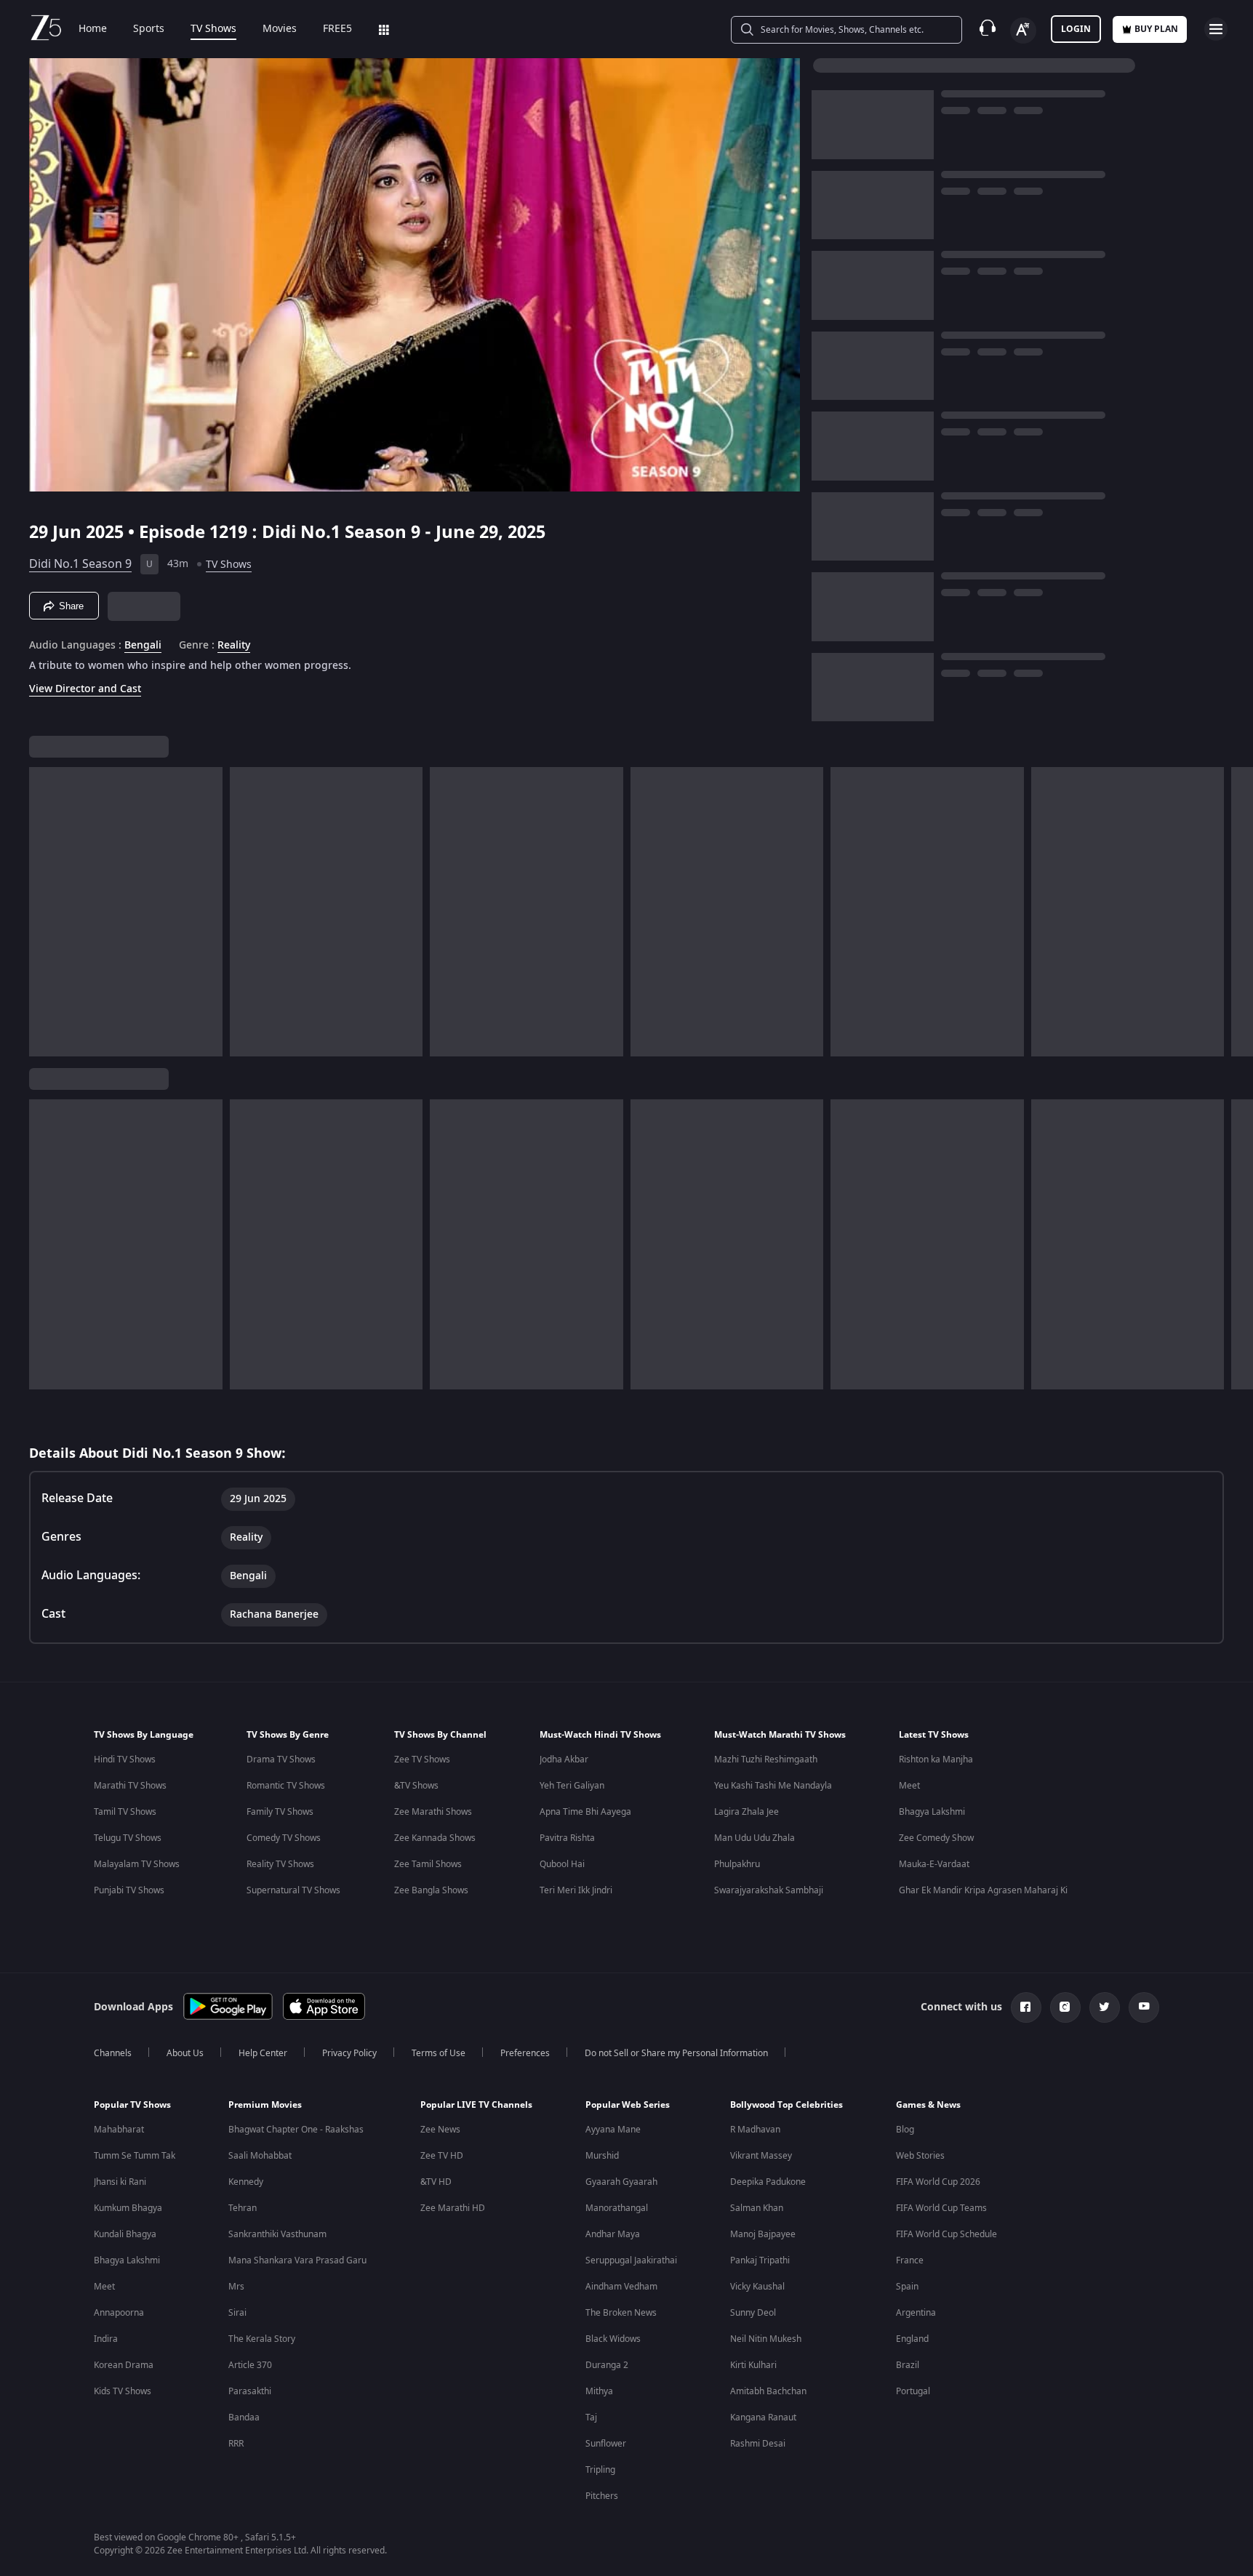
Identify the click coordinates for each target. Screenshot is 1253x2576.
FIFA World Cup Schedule (946, 2234)
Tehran (243, 2208)
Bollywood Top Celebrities (786, 2105)
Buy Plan (1156, 29)
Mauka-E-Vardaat (934, 1864)
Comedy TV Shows (284, 1838)
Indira (106, 2339)
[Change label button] (1023, 31)
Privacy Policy (349, 2053)
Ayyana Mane (613, 2130)
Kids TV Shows (123, 2391)
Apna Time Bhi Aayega (585, 1812)
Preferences (525, 2053)
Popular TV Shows (132, 2105)
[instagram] (1065, 2007)
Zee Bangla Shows (431, 1890)
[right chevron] (1237, 912)
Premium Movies (265, 2105)
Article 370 (250, 2365)
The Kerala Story (262, 2339)
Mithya (599, 2391)
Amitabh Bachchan (768, 2391)
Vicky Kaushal (757, 2287)
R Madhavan (755, 2130)
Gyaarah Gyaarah (621, 2182)
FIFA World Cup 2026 (938, 2182)
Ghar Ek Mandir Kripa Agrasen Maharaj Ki (983, 1890)
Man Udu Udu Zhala (754, 1838)
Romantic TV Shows (286, 1786)
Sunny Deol (753, 2313)
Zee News (440, 2130)
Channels (113, 2053)
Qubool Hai (562, 1864)
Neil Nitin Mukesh (766, 2339)
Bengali (143, 646)
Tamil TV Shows (125, 1812)
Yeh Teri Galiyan (572, 1786)
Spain (907, 2287)
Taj (591, 2417)
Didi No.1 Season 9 (80, 564)
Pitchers (602, 2496)
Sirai (237, 2313)
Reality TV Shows (280, 1864)
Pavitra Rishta (567, 1838)
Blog (905, 2130)
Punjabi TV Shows (129, 1890)
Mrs (236, 2287)
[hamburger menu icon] (1216, 29)
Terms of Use (439, 2053)
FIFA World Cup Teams (941, 2208)
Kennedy (246, 2182)
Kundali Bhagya (125, 2234)
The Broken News (621, 2313)
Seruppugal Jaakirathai (631, 2260)
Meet (909, 1786)
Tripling (600, 2470)
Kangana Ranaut (763, 2417)
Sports (149, 29)
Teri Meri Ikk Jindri (576, 1890)
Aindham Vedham (621, 2287)
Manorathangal (617, 2208)
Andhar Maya (613, 2234)
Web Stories (920, 2156)
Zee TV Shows (422, 1760)
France (910, 2260)
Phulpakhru (737, 1864)
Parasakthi (250, 2391)
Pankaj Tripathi (760, 2260)
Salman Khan (757, 2208)
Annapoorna (119, 2313)
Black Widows (613, 2339)
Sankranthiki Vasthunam (277, 2234)
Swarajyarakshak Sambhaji (769, 1890)
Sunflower (606, 2444)
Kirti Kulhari (753, 2365)
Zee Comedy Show (936, 1838)
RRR (236, 2444)
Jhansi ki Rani (120, 2182)
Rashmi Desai (758, 2444)
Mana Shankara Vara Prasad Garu (297, 2260)
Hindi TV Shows (125, 1760)
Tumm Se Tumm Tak (135, 2156)
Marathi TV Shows (130, 1786)
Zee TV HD (442, 2156)
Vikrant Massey (761, 2156)
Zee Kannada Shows (435, 1838)
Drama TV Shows (281, 1760)
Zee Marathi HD (453, 2208)
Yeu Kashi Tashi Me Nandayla (773, 1786)
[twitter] (1105, 2007)
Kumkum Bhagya (128, 2208)
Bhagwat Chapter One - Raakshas (296, 2130)
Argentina (916, 2313)
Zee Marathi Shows (433, 1812)
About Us (185, 2053)
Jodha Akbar (564, 1760)
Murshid (602, 2156)
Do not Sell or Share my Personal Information (676, 2053)
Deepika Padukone (768, 2182)
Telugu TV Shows (128, 1838)
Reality (234, 646)
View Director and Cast (85, 689)
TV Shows (213, 29)
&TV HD (436, 2182)
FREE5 (337, 29)
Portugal (913, 2391)
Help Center (263, 2053)
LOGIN (1076, 29)
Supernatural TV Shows (293, 1890)
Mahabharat (119, 2130)
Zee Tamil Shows (428, 1864)
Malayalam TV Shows (137, 1864)
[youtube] (1144, 2007)
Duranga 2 (607, 2365)
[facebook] (1026, 2007)
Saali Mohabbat (260, 2156)
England (912, 2339)
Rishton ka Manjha (936, 1760)
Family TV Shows (280, 1812)
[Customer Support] (988, 29)
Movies (280, 29)
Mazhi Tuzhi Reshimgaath (766, 1760)
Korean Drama (124, 2365)
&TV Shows (416, 1786)
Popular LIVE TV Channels (476, 2105)
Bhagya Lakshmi (932, 1812)
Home (93, 29)
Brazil (908, 2365)
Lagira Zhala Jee (746, 1812)
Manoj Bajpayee (763, 2234)
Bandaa (244, 2417)
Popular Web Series (628, 2105)
